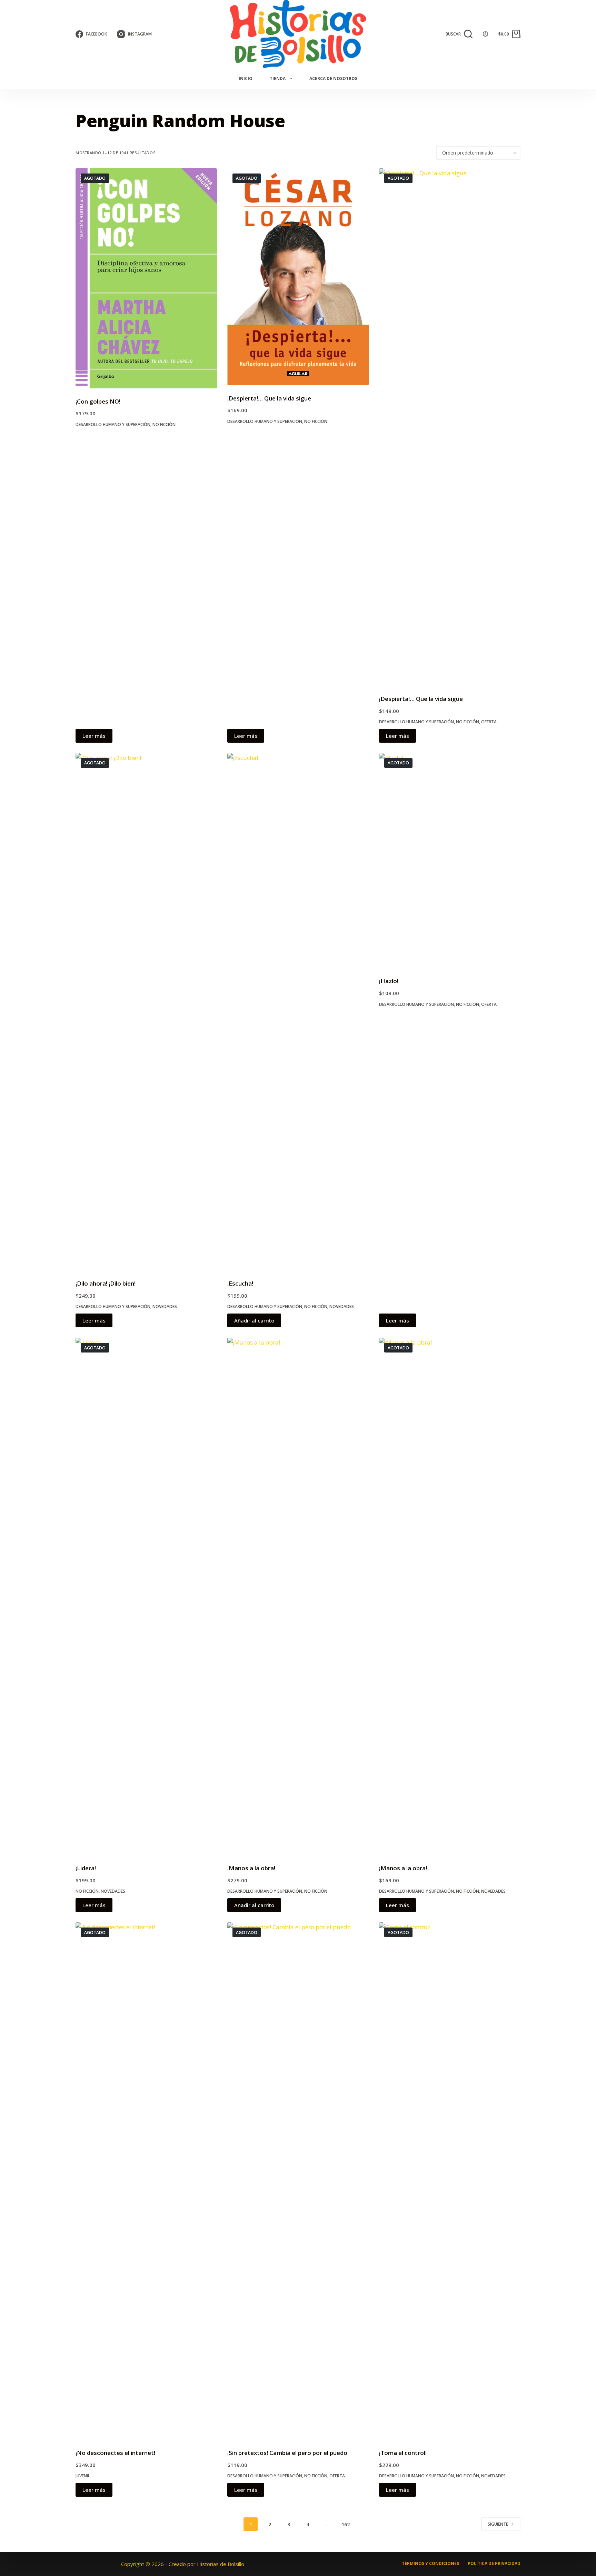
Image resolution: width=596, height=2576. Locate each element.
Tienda (278, 78)
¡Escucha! (240, 1283)
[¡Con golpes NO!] (146, 278)
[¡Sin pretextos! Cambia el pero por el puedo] (298, 2181)
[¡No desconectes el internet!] (146, 2181)
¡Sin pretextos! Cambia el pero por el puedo (287, 2453)
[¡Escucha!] (298, 1012)
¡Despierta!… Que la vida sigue (269, 398)
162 (346, 2524)
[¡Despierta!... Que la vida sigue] (298, 277)
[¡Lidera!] (146, 1596)
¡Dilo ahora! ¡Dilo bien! (106, 1283)
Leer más (94, 736)
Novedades (165, 1306)
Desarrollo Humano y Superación (113, 424)
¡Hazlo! (389, 981)
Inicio (246, 78)
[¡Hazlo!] (450, 860)
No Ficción (164, 424)
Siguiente (498, 2524)
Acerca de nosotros (333, 78)
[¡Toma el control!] (450, 2181)
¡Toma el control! (403, 2453)
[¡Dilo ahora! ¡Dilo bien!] (146, 1012)
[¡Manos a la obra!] (298, 1596)
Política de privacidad (494, 2564)
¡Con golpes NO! (98, 401)
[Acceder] (485, 34)
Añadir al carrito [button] (254, 1320)
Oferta (489, 722)
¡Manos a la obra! (251, 1868)
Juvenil (83, 2476)
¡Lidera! (86, 1868)
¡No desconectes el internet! (115, 2453)
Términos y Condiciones (430, 2564)
